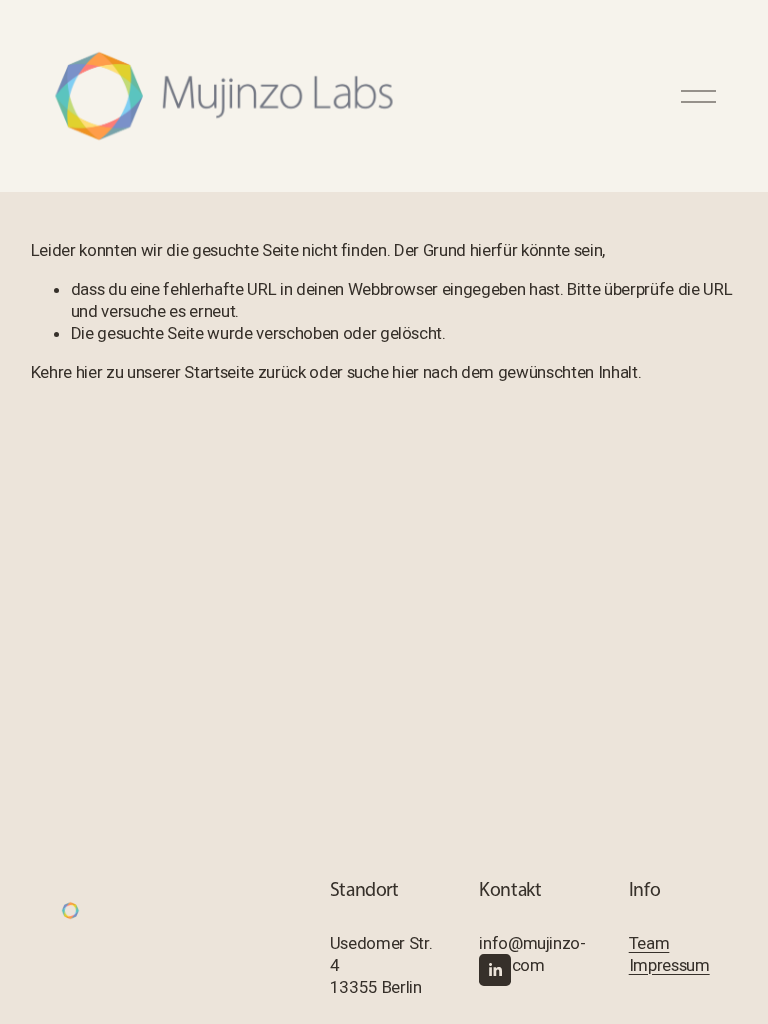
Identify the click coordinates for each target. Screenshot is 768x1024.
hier (89, 372)
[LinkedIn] (495, 970)
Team (649, 943)
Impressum (669, 965)
